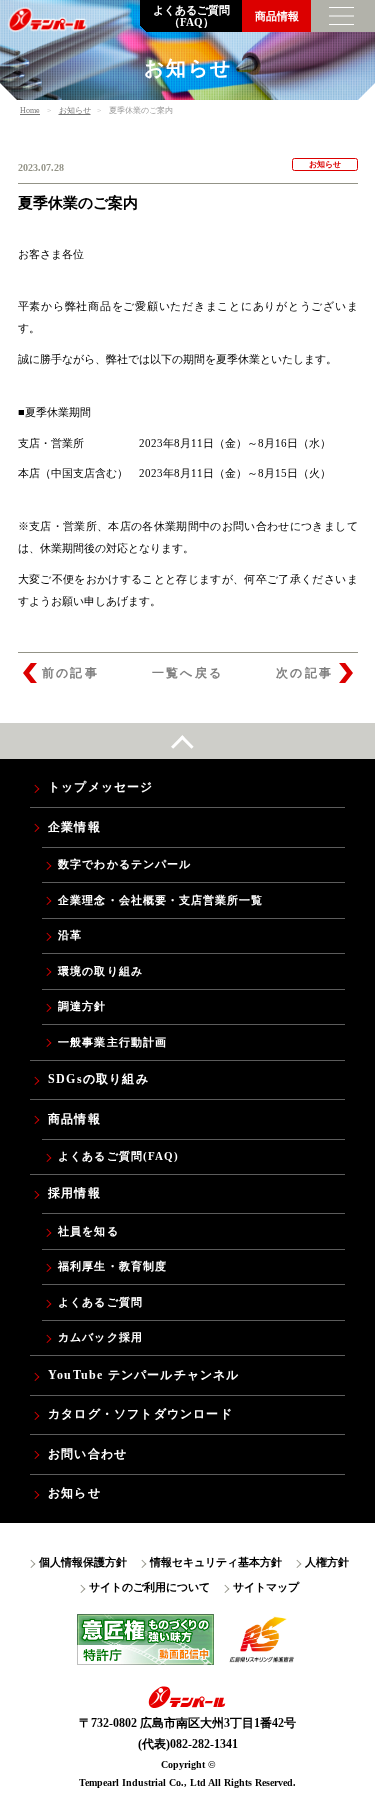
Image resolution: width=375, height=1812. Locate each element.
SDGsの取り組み (98, 1079)
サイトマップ (266, 1587)
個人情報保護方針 (83, 1562)
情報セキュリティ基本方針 (216, 1562)
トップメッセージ (101, 787)
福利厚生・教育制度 (112, 1266)
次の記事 (305, 673)
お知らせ (74, 1493)
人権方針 (327, 1562)
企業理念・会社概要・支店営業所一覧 (160, 900)
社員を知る (88, 1231)
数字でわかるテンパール (124, 864)
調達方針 (82, 1006)
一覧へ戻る (188, 673)
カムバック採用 (100, 1337)
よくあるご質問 (100, 1302)
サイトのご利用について (149, 1587)
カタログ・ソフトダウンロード (140, 1414)
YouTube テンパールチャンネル (144, 1375)
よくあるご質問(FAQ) (118, 1156)
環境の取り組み (100, 971)
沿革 (70, 935)
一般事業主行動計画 (112, 1042)
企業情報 (74, 827)
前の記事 (71, 673)
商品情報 (277, 16)
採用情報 (74, 1193)
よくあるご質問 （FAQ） (191, 16)
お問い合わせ (87, 1454)
